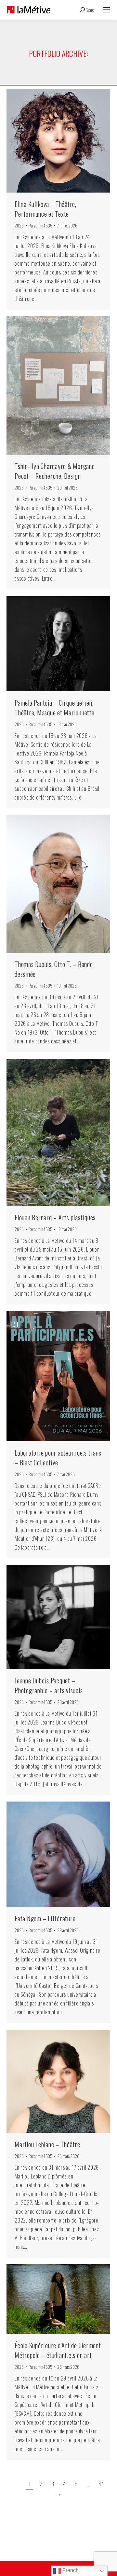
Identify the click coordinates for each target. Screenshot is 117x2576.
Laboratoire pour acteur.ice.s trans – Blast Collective (58, 1458)
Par (40, 226)
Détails (67, 141)
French (70, 2570)
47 (101, 2484)
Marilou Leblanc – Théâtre (47, 2144)
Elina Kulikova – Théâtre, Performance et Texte (45, 209)
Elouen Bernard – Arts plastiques (55, 1217)
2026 (19, 226)
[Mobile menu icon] (106, 10)
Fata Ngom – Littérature (45, 1918)
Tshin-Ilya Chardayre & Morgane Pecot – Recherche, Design (55, 471)
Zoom (50, 141)
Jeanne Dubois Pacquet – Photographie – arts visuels (49, 1685)
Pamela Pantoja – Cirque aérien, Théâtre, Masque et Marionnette (55, 708)
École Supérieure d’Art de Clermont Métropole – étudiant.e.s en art (58, 2350)
